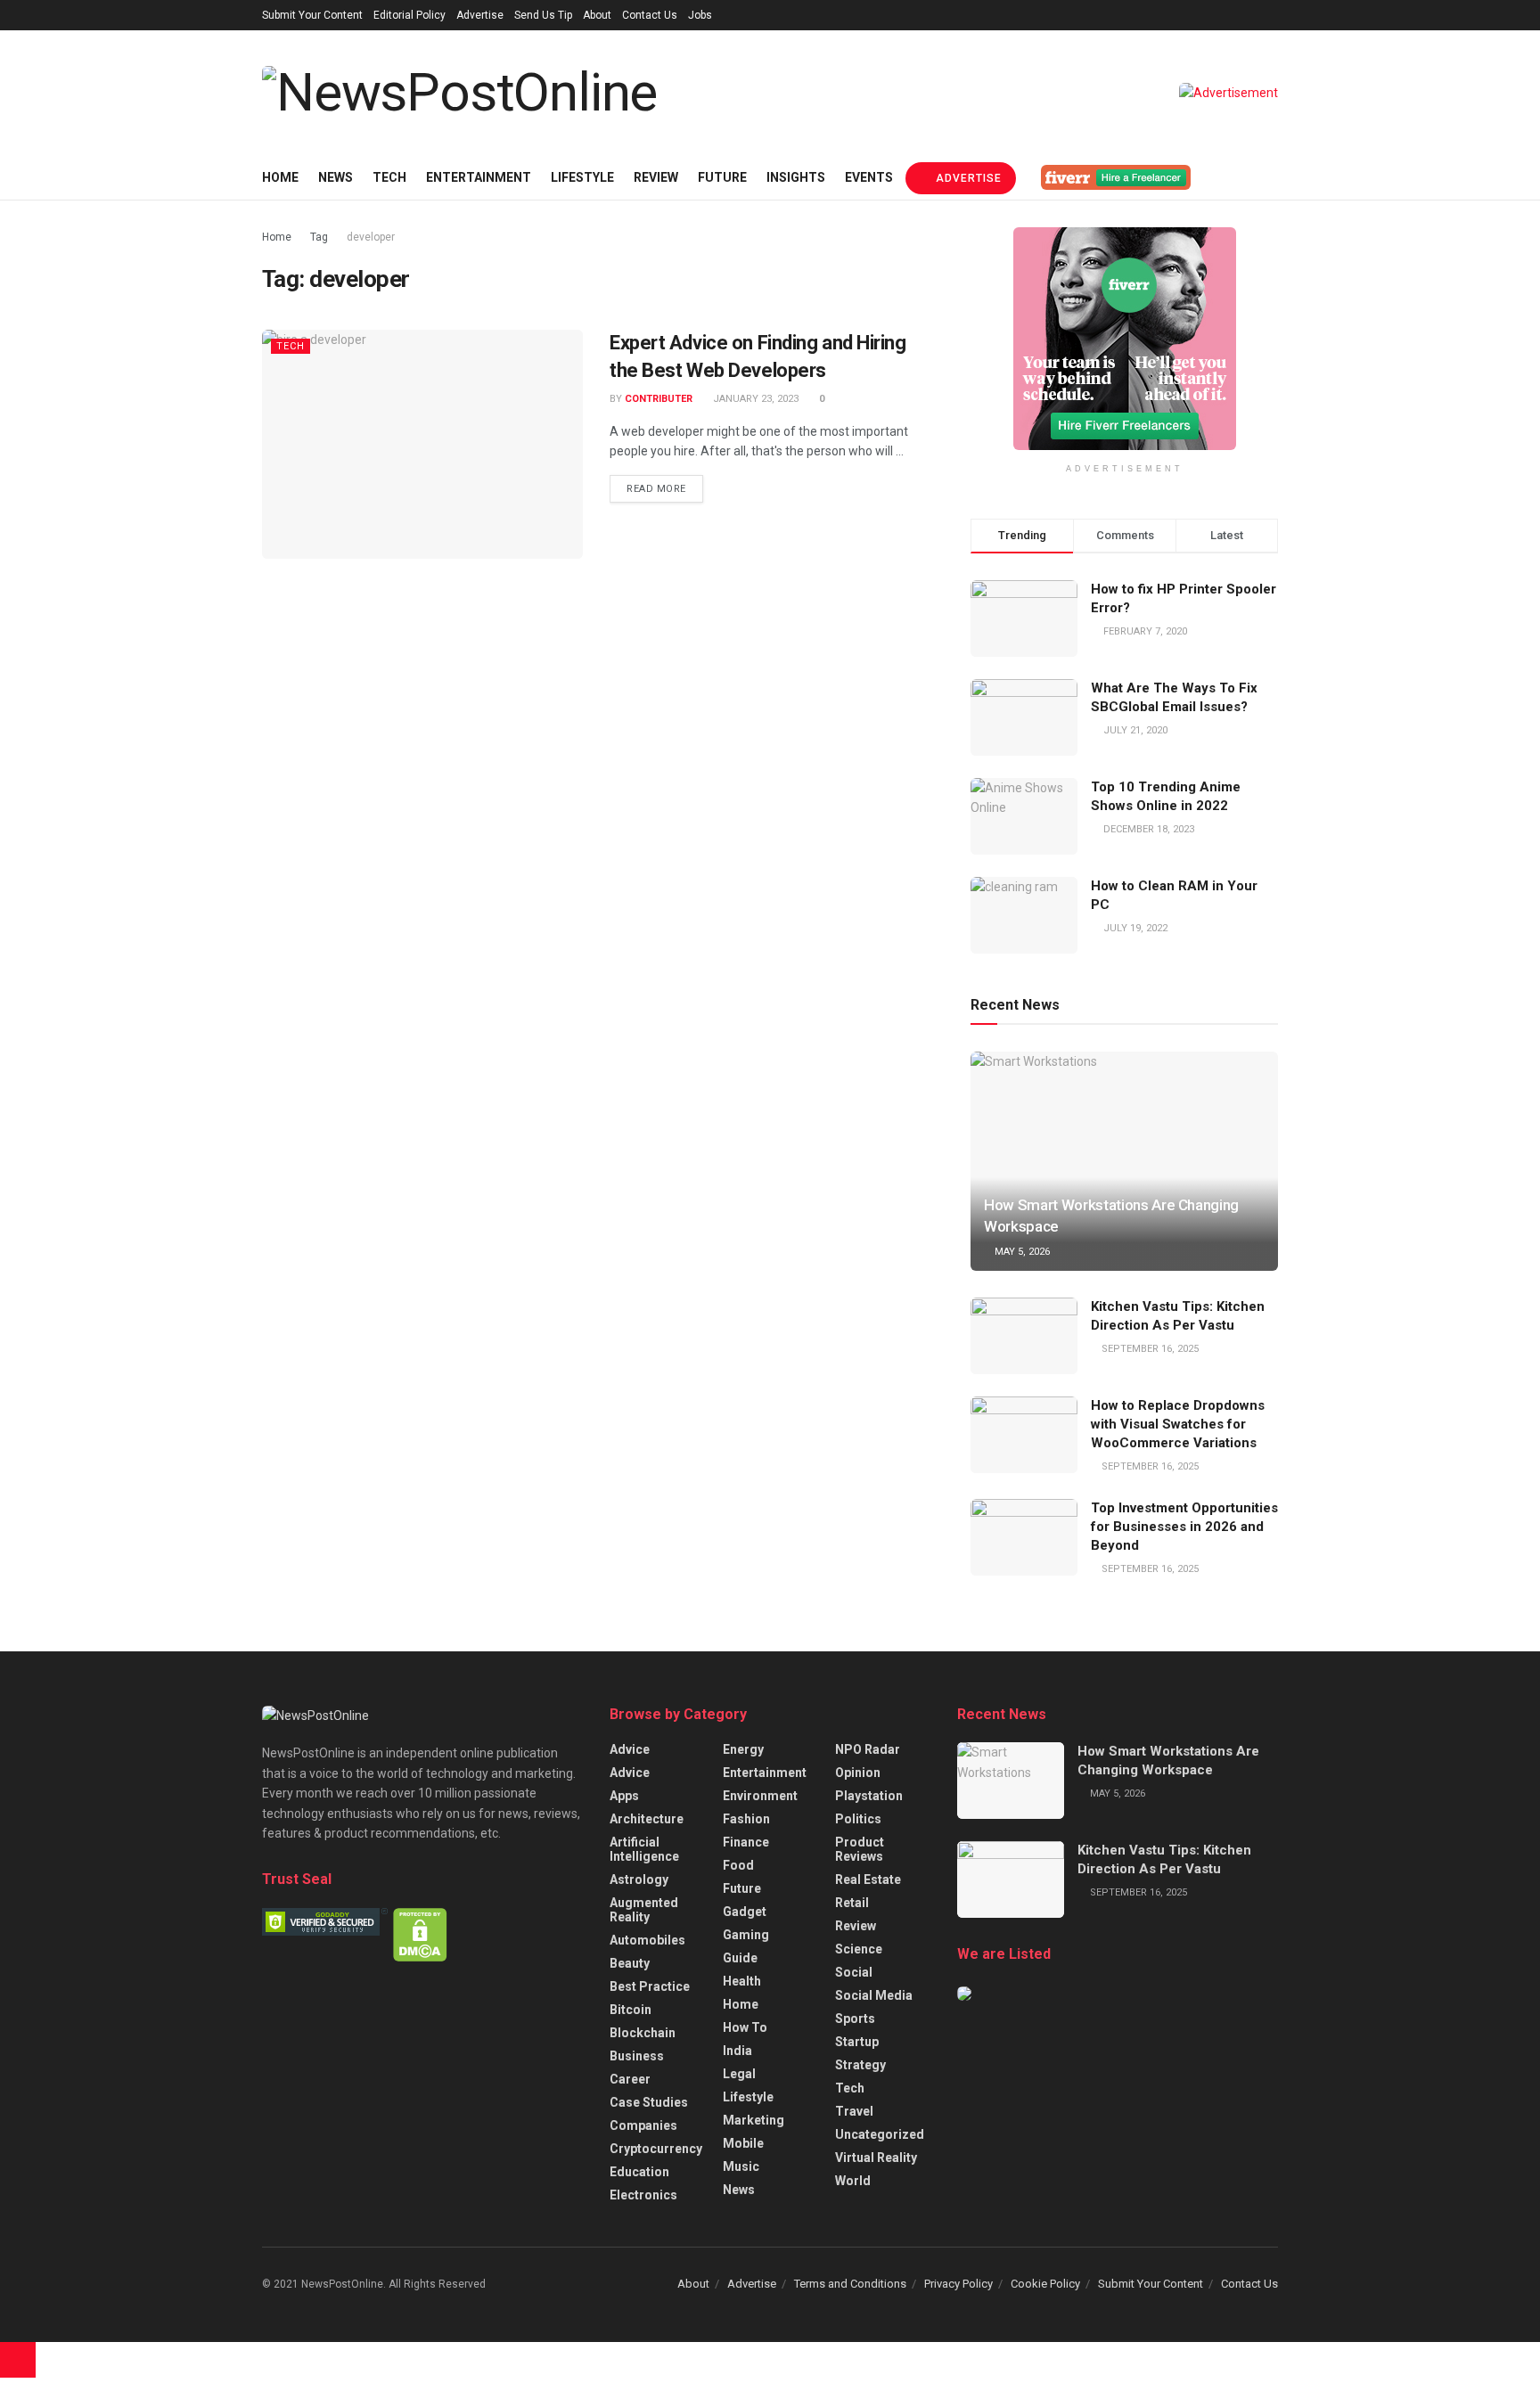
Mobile (743, 2143)
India (737, 2051)
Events (869, 177)
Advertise (480, 15)
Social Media (874, 1995)
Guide (740, 1958)
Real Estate (868, 1879)
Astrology (639, 1879)
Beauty (630, 1963)
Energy (743, 1749)
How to (745, 2027)
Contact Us (650, 15)
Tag (319, 237)
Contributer (659, 399)
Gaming (746, 1935)
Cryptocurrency (656, 2149)
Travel (854, 2111)
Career (630, 2079)
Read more (656, 489)
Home (280, 177)
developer (371, 237)
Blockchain (643, 2033)
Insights (796, 177)
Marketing (754, 2120)
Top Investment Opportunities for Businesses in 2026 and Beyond (1184, 1527)
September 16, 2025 (1149, 1349)
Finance (746, 1842)
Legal (739, 2074)
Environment (760, 1796)
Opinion (858, 1773)
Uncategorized (880, 2134)
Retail (852, 1903)
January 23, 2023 (754, 399)
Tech (389, 177)
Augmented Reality (644, 1910)
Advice (630, 1749)
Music (741, 2166)
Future (722, 177)
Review (656, 177)
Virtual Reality (876, 2158)
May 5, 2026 (1021, 1252)
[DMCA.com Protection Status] (420, 1934)
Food (738, 1865)
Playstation (869, 1796)
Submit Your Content (312, 15)
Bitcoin (631, 2010)
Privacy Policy (958, 2284)
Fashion (746, 1819)
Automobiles (647, 1940)
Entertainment (479, 177)
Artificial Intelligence (644, 1849)
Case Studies (649, 2102)
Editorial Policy (410, 15)
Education (639, 2172)
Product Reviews (860, 1849)
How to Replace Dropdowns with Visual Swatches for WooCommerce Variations (1178, 1424)
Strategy (860, 2065)
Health (742, 1981)
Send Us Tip (543, 15)
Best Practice (650, 1986)
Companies (643, 2125)
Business (637, 2056)
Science (859, 1949)
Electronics (643, 2195)
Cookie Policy (1045, 2284)
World (853, 2181)
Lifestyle (582, 177)
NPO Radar (868, 1749)
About (597, 15)
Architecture (647, 1819)
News (336, 177)
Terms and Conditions (850, 2284)
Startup (857, 2042)
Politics (858, 1819)
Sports (855, 2019)
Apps (624, 1796)
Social (854, 1972)
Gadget (745, 1912)
